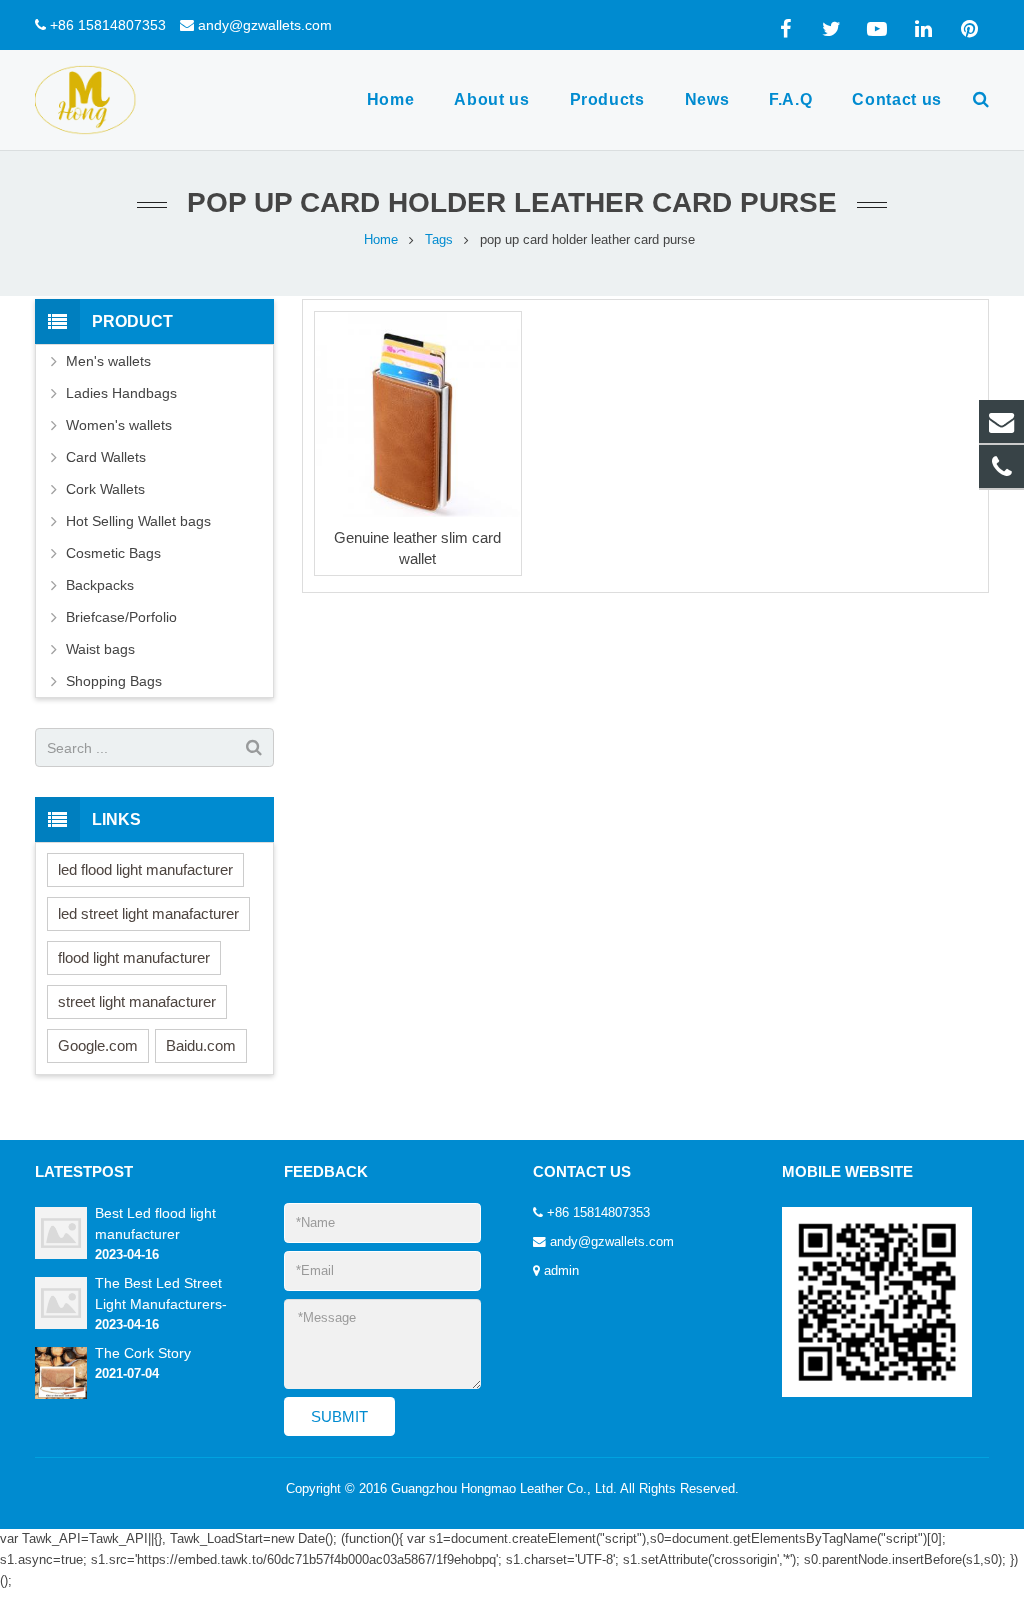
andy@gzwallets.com (265, 25)
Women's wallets (119, 425)
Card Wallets (106, 457)
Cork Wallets (105, 489)
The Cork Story (143, 1353)
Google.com (98, 1045)
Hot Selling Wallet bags (138, 521)
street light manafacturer (137, 1001)
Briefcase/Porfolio (121, 617)
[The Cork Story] (61, 1395)
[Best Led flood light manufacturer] (61, 1255)
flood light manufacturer (134, 957)
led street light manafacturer (148, 913)
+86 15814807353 (108, 25)
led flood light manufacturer (145, 869)
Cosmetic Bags (113, 553)
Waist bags (100, 649)
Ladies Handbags (121, 393)
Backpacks (100, 585)
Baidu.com (201, 1045)
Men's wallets (108, 361)
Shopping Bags (114, 681)
